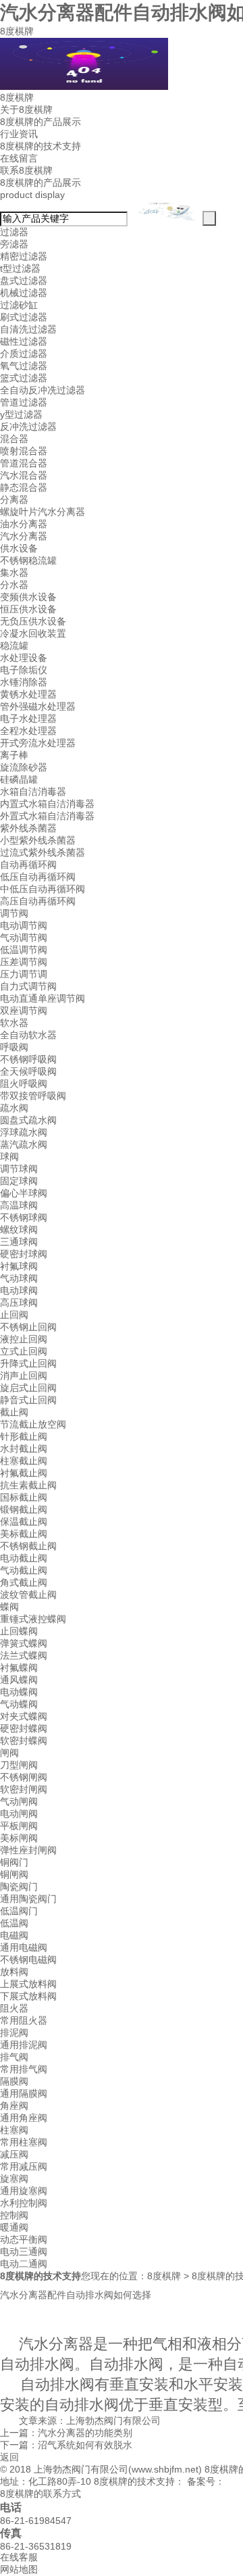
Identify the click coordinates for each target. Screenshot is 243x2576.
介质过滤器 (24, 354)
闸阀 (9, 1753)
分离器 (14, 500)
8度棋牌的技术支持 (40, 146)
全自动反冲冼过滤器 (43, 390)
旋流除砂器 (24, 767)
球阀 (9, 1157)
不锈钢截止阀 (28, 1546)
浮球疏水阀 (24, 1132)
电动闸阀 (19, 1814)
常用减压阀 (24, 2166)
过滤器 (14, 232)
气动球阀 (19, 1278)
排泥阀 (14, 2033)
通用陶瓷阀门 (28, 1899)
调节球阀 (19, 1169)
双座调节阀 (24, 1011)
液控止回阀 (24, 1339)
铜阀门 (14, 1862)
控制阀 (14, 2215)
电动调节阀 (24, 925)
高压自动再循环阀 (38, 901)
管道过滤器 (24, 402)
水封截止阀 (24, 1449)
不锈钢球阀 (24, 1217)
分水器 (14, 585)
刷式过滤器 (24, 317)
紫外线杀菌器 (28, 828)
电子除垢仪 (24, 670)
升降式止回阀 (28, 1363)
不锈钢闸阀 (24, 1777)
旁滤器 (14, 244)
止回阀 (14, 1315)
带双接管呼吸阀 (33, 1096)
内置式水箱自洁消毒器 (47, 804)
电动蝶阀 (19, 1692)
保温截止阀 (24, 1522)
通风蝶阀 (19, 1680)
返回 (9, 2457)
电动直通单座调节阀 (43, 998)
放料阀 (14, 1972)
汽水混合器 (24, 475)
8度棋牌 (17, 31)
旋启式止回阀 (28, 1388)
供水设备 (19, 548)
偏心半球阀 (24, 1193)
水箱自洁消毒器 (33, 792)
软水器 (14, 1023)
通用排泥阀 (24, 2045)
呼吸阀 (14, 1047)
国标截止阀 (24, 1497)
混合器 (14, 439)
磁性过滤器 (24, 341)
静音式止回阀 (28, 1400)
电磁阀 (14, 1935)
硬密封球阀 (24, 1254)
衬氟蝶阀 (19, 1668)
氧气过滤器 (24, 366)
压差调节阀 (24, 962)
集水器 (14, 573)
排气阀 (14, 2057)
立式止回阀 (24, 1351)
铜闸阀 (14, 1874)
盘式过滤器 (24, 281)
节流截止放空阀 (33, 1424)
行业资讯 (19, 134)
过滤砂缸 (19, 305)
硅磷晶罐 (19, 779)
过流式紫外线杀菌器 (43, 852)
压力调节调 (24, 974)
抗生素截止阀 (28, 1485)
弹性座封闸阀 (28, 1850)
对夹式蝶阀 (24, 1716)
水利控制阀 (24, 2203)
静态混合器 (24, 487)
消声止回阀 (24, 1376)
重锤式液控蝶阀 (33, 1619)
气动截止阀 (24, 1570)
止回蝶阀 (19, 1631)
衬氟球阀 (19, 1266)
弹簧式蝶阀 (24, 1643)
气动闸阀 (19, 1801)
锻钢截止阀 (24, 1509)
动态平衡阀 (24, 2239)
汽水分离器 (24, 536)
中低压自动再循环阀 (43, 889)
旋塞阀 (14, 2179)
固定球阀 (19, 1181)
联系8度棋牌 (26, 170)
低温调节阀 (24, 950)
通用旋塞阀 (24, 2191)
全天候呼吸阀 (28, 1071)
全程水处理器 (28, 731)
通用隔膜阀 (24, 2093)
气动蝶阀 (19, 1704)
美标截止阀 (24, 1534)
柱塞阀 (14, 2130)
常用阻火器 (24, 2020)
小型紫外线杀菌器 (38, 840)
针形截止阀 (24, 1436)
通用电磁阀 (24, 1947)
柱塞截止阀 (24, 1461)
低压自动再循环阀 (38, 877)
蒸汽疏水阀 (24, 1144)
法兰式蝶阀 (24, 1655)
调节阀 (14, 913)
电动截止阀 (24, 1558)
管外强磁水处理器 (38, 706)
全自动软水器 (28, 1035)
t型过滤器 (20, 268)
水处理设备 (24, 658)
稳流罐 (14, 646)
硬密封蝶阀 (24, 1728)
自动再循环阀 (28, 865)
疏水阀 (14, 1108)
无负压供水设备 (33, 621)
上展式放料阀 (28, 1984)
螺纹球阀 (19, 1230)
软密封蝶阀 (24, 1741)
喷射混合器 (24, 451)
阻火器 (14, 2008)
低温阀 (14, 1923)
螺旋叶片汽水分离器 (43, 512)
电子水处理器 (28, 719)
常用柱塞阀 (24, 2142)
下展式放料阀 (28, 1996)
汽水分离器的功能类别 (85, 2433)
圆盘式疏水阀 (28, 1120)
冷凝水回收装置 (33, 633)
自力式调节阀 (28, 986)
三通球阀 (19, 1242)
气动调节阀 (24, 938)
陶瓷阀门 (19, 1887)
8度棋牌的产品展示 (40, 122)
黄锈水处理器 (28, 694)
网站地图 (19, 2569)
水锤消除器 (24, 682)
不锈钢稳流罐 (28, 560)
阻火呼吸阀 (24, 1084)
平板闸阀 (19, 1826)
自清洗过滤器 (28, 329)
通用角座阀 (24, 2118)
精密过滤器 (24, 256)
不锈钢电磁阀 (28, 1960)
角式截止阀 (24, 1582)
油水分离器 (24, 524)
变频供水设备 (28, 597)
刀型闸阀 (19, 1765)
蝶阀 (9, 1607)
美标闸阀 (19, 1838)
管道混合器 (24, 463)
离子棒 (14, 755)
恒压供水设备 (28, 609)
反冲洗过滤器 (28, 427)
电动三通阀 (24, 2252)
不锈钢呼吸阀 (28, 1059)
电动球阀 (19, 1290)
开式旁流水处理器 (38, 743)
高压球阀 (19, 1303)
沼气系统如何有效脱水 (85, 2445)
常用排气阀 (24, 2069)
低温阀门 (19, 1911)
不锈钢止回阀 (28, 1327)
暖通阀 (14, 2227)
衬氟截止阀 (24, 1473)
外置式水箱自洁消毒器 (47, 816)
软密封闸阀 (24, 1789)
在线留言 (19, 158)
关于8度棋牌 (26, 110)
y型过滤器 (21, 414)
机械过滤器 (24, 293)
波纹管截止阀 (28, 1595)
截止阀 (14, 1412)
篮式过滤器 (24, 378)
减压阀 (14, 2154)
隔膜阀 (14, 2081)
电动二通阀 (24, 2264)
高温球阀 (19, 1205)
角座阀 (14, 2106)
